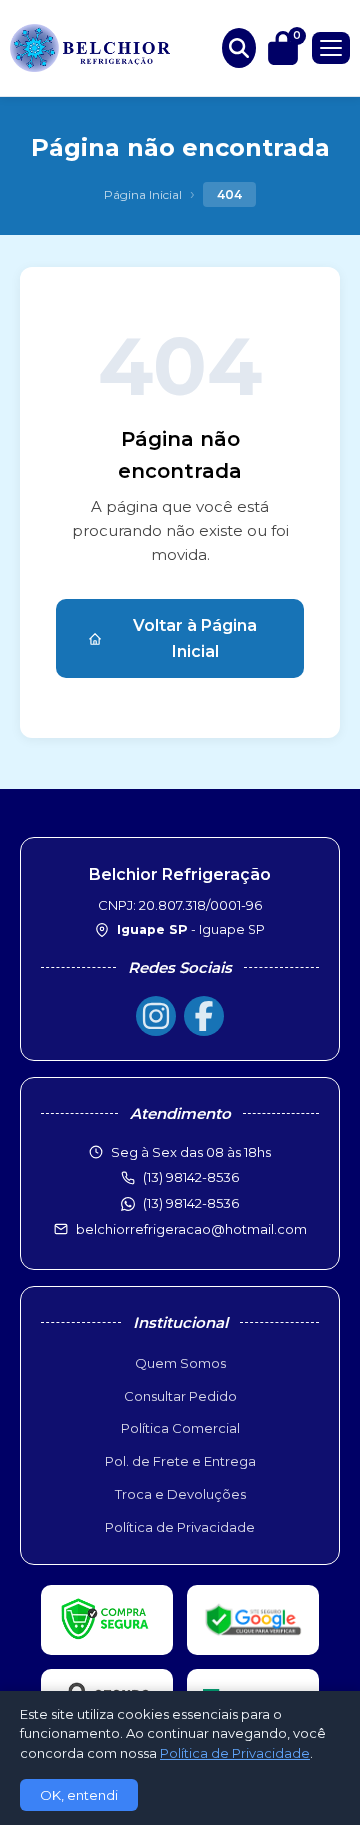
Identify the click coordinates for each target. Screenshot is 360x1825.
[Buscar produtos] (239, 48)
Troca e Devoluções (180, 1494)
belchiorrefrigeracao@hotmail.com (191, 1229)
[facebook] (204, 1016)
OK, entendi (79, 1795)
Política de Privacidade (180, 1527)
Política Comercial (180, 1428)
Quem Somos (180, 1363)
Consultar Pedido (180, 1396)
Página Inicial (143, 194)
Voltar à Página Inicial (195, 638)
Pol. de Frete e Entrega (180, 1461)
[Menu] (331, 48)
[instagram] (156, 1016)
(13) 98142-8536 (191, 1203)
